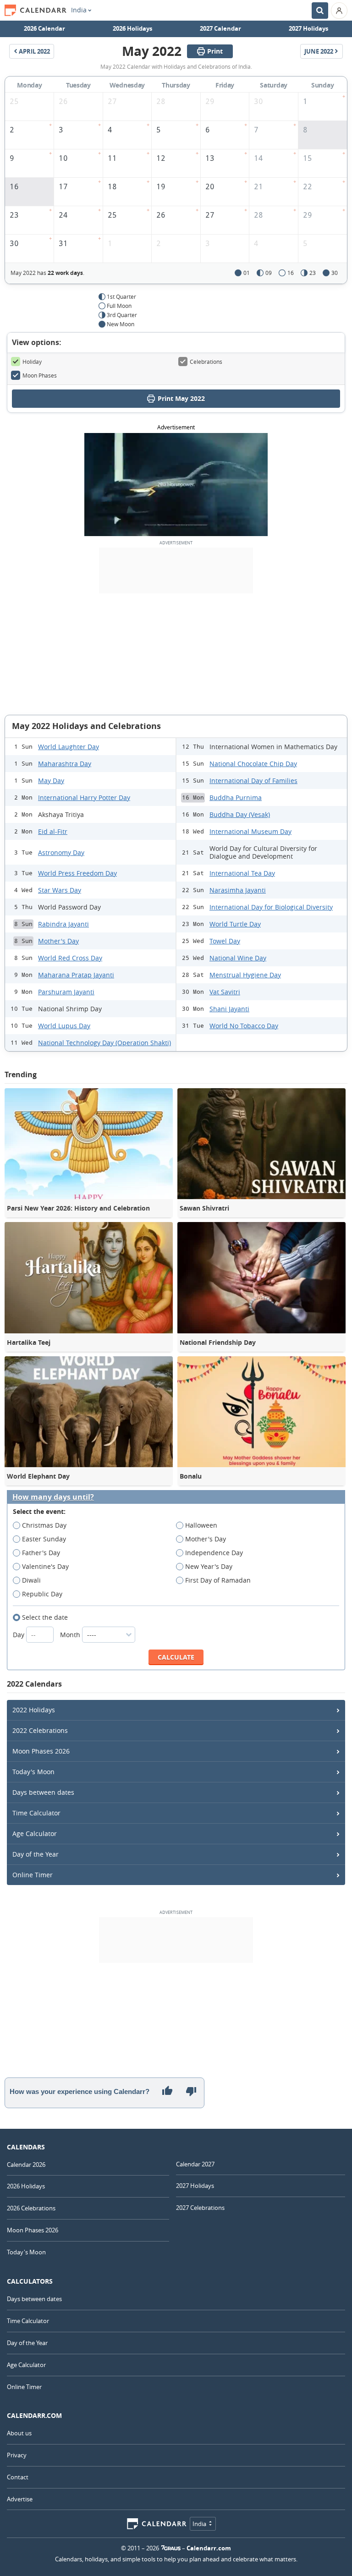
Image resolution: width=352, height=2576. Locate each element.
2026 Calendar (44, 28)
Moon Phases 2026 (41, 1751)
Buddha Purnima (236, 797)
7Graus (171, 2548)
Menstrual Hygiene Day (245, 975)
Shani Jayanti (229, 1009)
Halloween (201, 1525)
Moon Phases (40, 375)
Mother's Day (58, 941)
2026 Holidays (132, 28)
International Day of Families (253, 781)
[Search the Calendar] (320, 11)
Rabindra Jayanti (63, 924)
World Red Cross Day (70, 958)
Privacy (17, 2455)
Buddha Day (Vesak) (240, 814)
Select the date (45, 1617)
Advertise (20, 2499)
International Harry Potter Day (84, 797)
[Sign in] (339, 11)
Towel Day (225, 941)
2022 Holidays (34, 1710)
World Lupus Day (64, 1026)
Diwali (31, 1580)
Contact (18, 2477)
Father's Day (41, 1553)
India (79, 10)
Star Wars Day (60, 890)
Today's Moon (33, 1772)
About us (19, 2433)
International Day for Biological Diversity (271, 907)
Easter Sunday (44, 1539)
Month (71, 1635)
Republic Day (42, 1594)
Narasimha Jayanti (238, 890)
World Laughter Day (69, 747)
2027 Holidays (308, 28)
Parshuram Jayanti (66, 992)
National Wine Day (238, 958)
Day (19, 1635)
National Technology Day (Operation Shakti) (104, 1043)
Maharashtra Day (65, 764)
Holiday (32, 362)
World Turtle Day (235, 924)
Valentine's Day (45, 1566)
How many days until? (53, 1497)
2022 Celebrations (40, 1730)
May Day (51, 781)
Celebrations (206, 362)
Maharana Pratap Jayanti (76, 975)
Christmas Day (44, 1525)
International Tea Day (242, 873)
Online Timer (33, 1875)
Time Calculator (36, 1813)
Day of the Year (36, 1854)
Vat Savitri (225, 992)
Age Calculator (35, 1833)
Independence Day (214, 1553)
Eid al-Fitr (53, 831)
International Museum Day (250, 831)
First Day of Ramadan (218, 1580)
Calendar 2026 (26, 2165)
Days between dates (43, 1792)
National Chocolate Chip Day (253, 764)
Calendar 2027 (195, 2164)
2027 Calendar (220, 28)
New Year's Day (209, 1566)
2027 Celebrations (200, 2208)
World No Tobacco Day (244, 1026)
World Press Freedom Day (77, 873)
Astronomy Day (61, 852)
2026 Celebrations (31, 2208)
